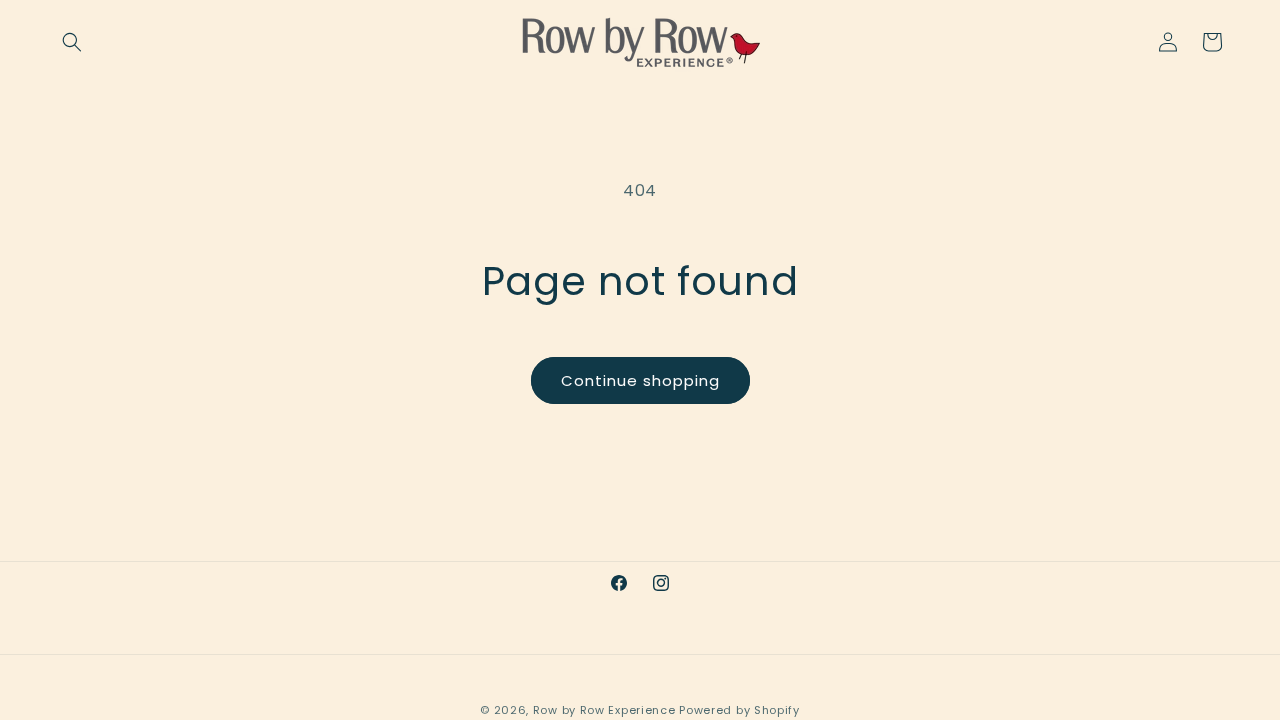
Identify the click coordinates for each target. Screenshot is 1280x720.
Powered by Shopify (739, 710)
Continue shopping (640, 380)
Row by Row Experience (604, 710)
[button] (72, 42)
